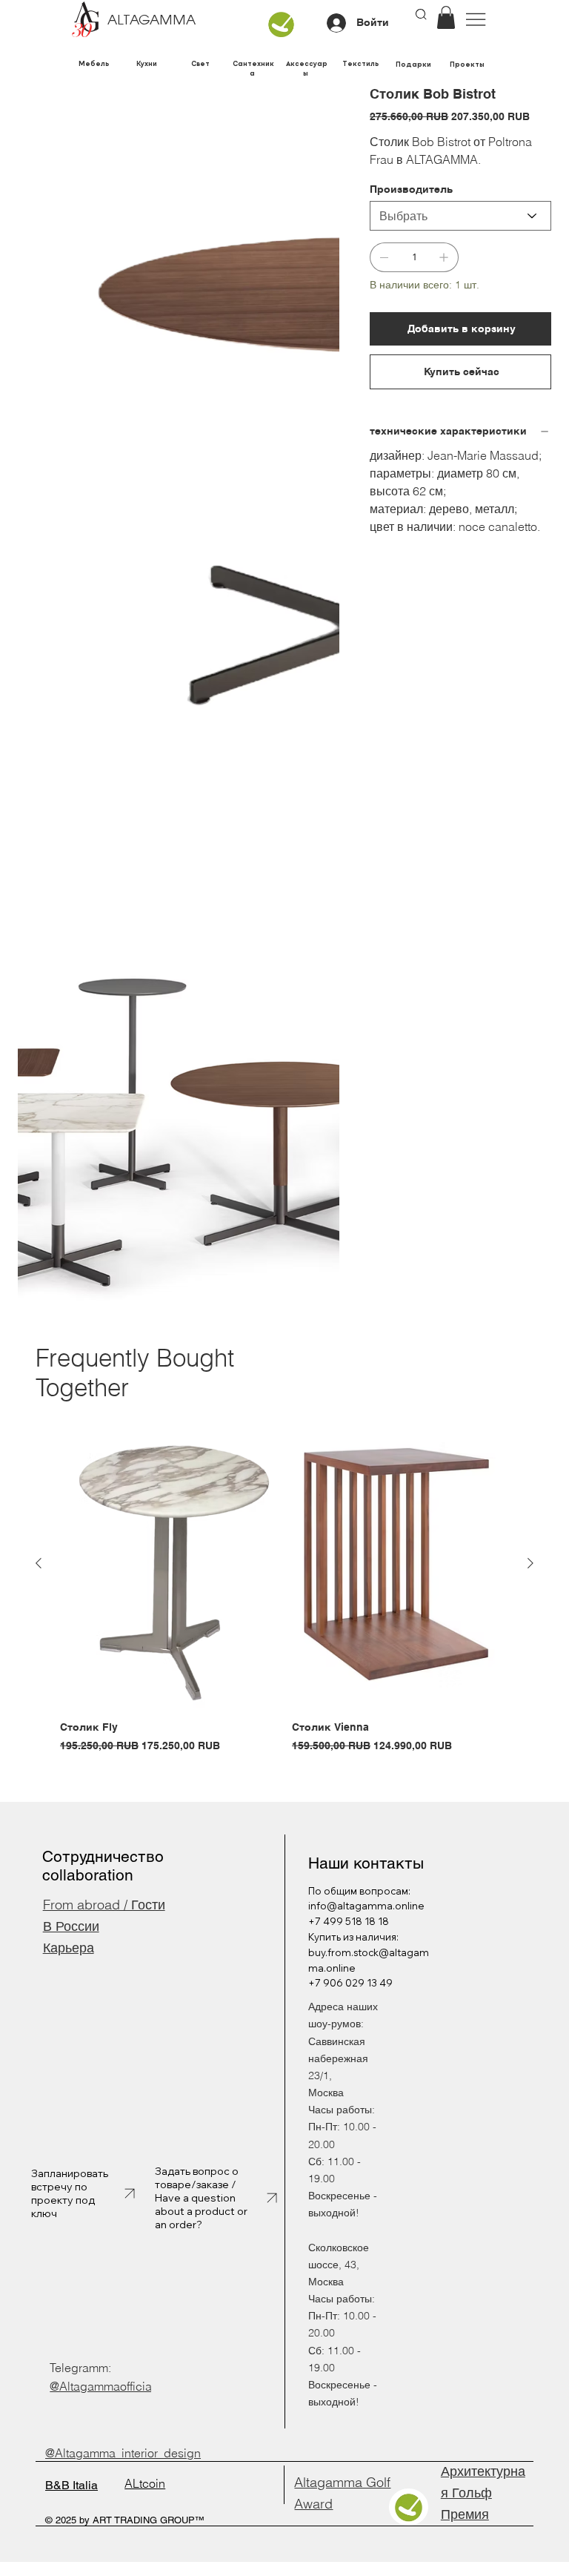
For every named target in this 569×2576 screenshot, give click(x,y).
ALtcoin (145, 2483)
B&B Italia (71, 2485)
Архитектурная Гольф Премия (483, 2493)
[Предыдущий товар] (39, 1563)
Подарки (413, 64)
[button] (446, 17)
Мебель (94, 63)
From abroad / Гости (104, 1905)
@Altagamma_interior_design (123, 2453)
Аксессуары (307, 68)
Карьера (69, 1948)
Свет (200, 63)
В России (71, 1926)
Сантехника (253, 68)
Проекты (467, 64)
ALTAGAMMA (152, 21)
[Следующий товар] (530, 1563)
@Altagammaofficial (102, 2386)
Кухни (147, 63)
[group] (284, 1586)
